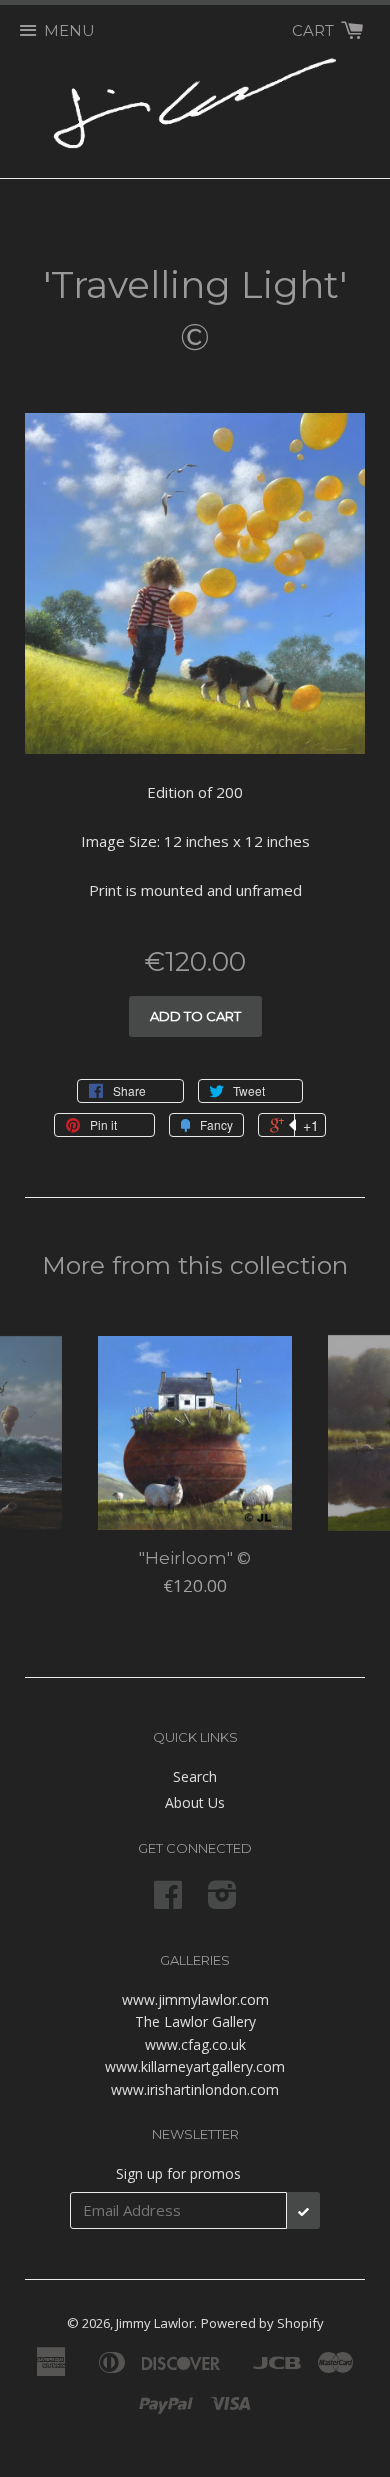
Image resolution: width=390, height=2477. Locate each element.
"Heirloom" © (195, 1558)
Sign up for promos (178, 2173)
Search (195, 1776)
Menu (69, 30)
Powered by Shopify (262, 2323)
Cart (315, 30)
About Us (195, 1802)
